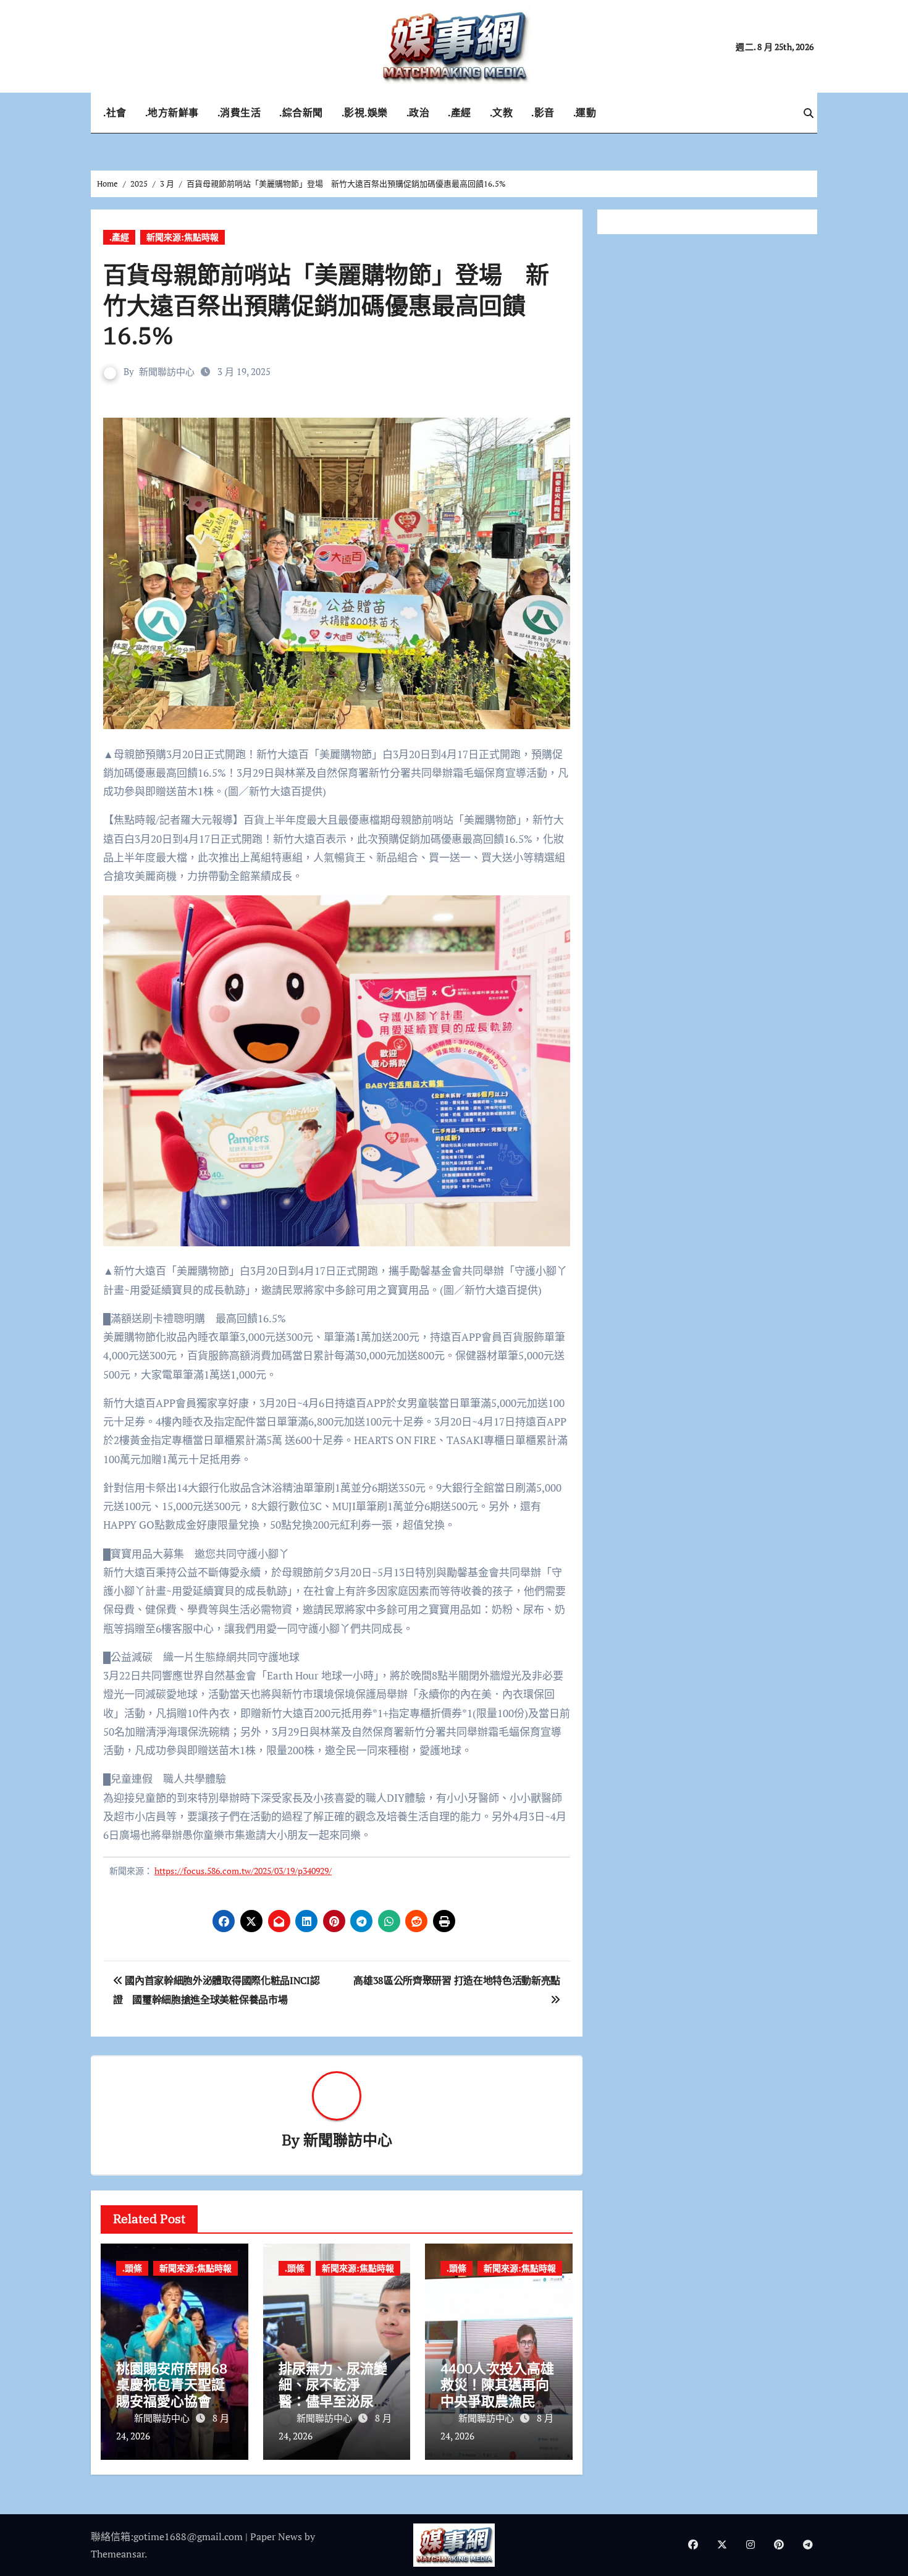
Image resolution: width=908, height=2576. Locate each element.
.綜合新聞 (301, 112)
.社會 (115, 112)
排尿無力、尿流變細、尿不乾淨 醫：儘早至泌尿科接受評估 (333, 2392)
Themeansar (118, 2554)
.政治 (418, 112)
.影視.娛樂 (365, 112)
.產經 (460, 112)
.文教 (502, 112)
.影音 (543, 112)
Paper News (276, 2536)
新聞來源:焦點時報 (183, 237)
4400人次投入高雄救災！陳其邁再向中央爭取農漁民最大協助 (497, 2392)
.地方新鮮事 (172, 112)
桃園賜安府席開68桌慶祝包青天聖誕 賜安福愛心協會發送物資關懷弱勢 (177, 2392)
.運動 (585, 112)
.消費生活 (239, 112)
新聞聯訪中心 (167, 371)
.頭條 (132, 2268)
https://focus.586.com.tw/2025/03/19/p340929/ (243, 1871)
